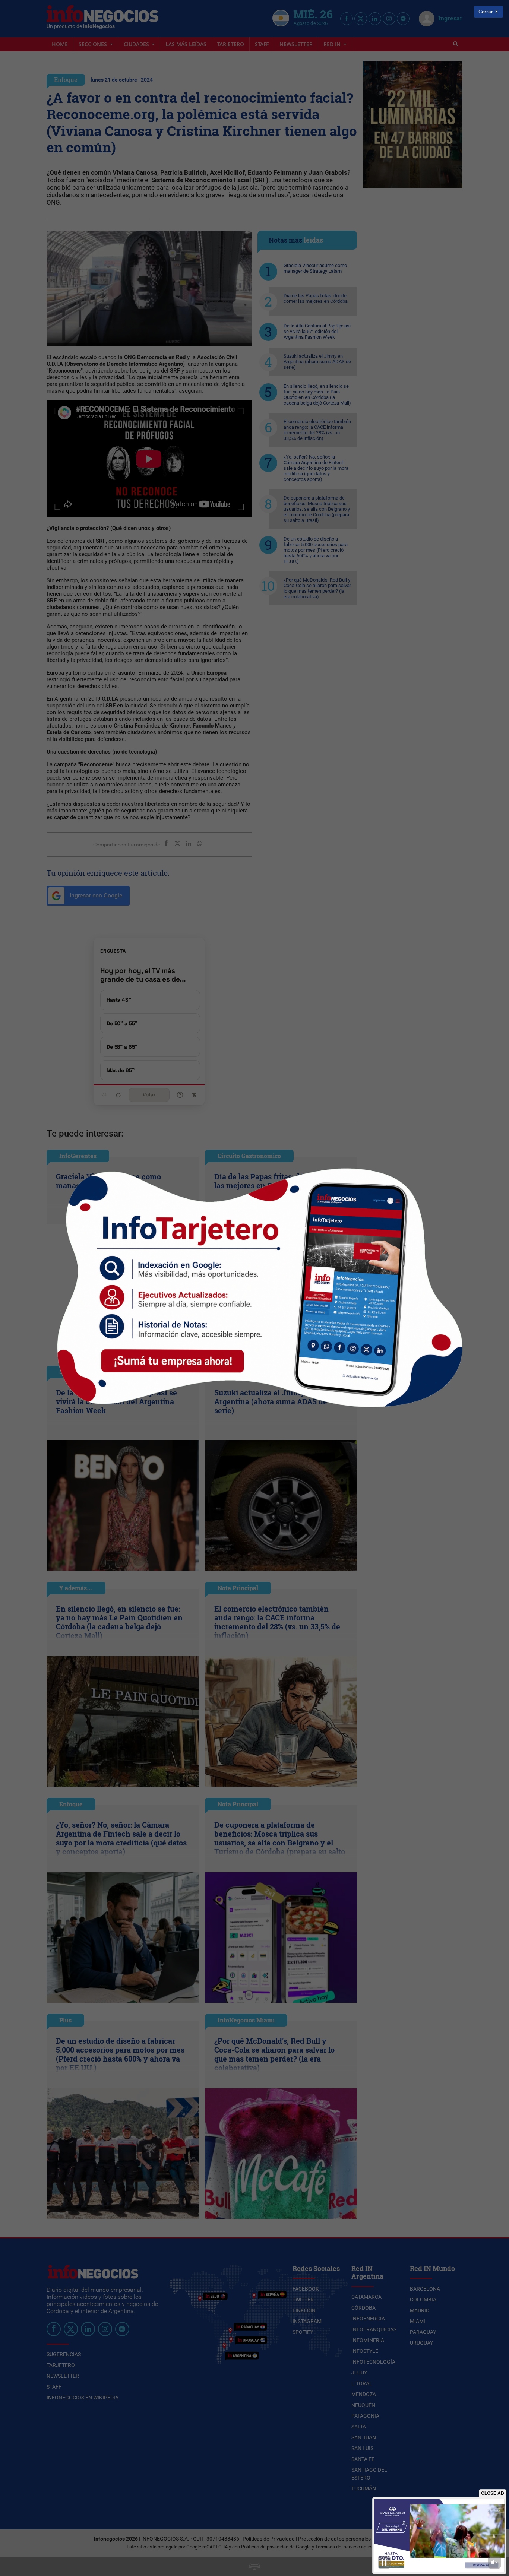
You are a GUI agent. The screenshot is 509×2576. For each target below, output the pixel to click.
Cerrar (486, 12)
